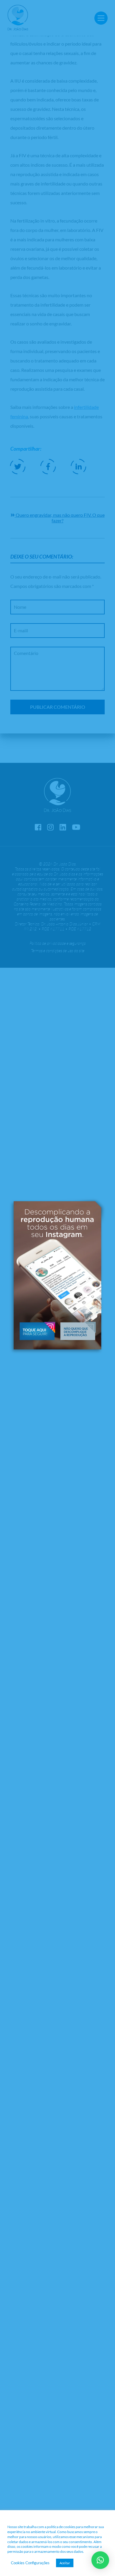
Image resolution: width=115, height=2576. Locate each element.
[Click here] (37, 1329)
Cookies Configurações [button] (30, 2563)
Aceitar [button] (65, 2563)
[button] (78, 1329)
